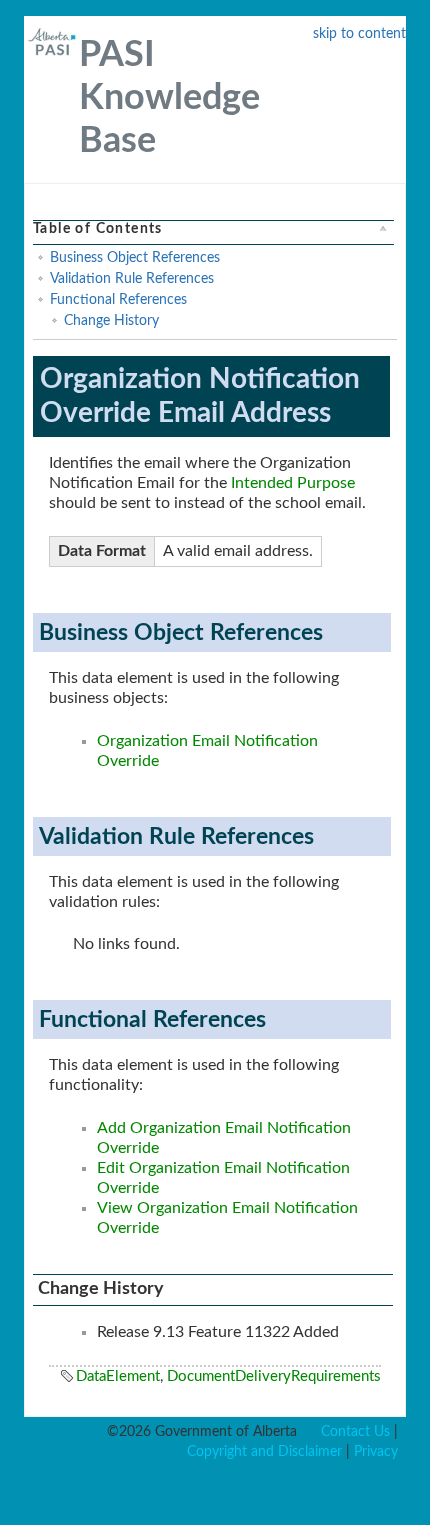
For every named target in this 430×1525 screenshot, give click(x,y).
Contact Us (355, 1432)
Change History (111, 321)
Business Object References (135, 258)
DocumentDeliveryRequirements (274, 1376)
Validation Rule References (132, 279)
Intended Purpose (293, 483)
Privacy (376, 1452)
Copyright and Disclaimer (264, 1452)
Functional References (118, 300)
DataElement (118, 1376)
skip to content (359, 34)
